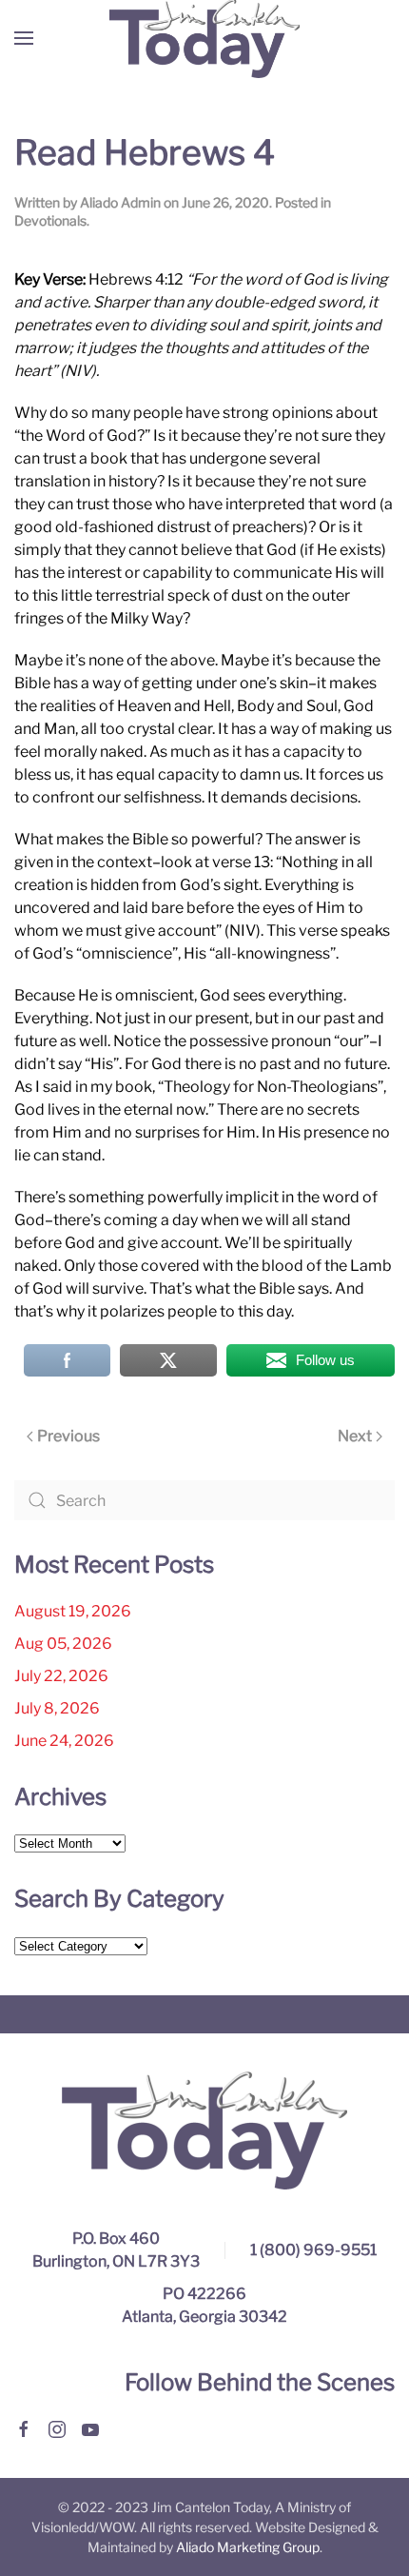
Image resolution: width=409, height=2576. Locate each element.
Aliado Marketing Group (248, 2547)
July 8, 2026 (57, 1708)
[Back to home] (204, 38)
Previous (68, 1436)
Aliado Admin (120, 202)
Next (355, 1436)
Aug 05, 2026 (63, 1644)
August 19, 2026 (73, 1611)
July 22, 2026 (61, 1676)
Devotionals (50, 220)
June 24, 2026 (64, 1741)
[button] (24, 38)
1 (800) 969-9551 (313, 2250)
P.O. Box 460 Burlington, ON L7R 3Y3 (116, 2250)
